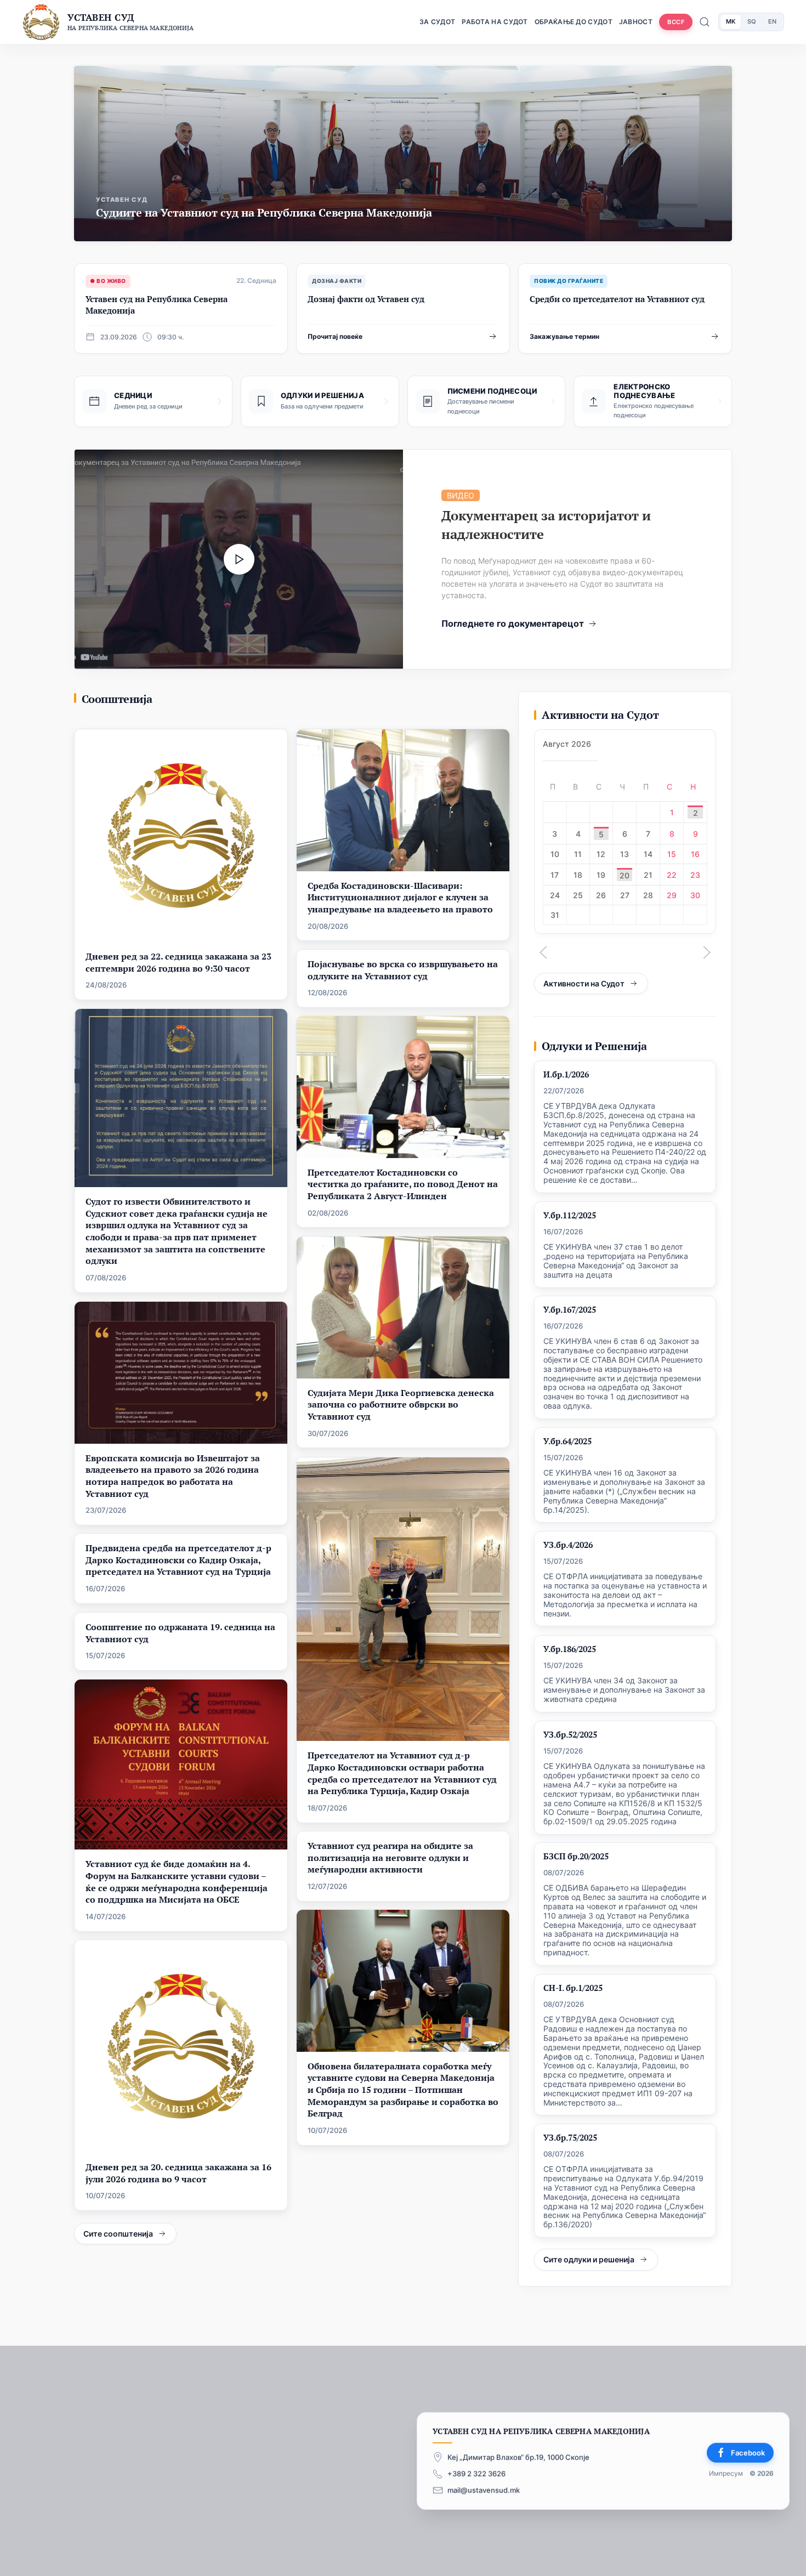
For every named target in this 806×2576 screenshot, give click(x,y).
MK (731, 21)
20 (625, 875)
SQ (752, 21)
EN (772, 21)
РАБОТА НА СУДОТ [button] (495, 22)
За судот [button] (437, 22)
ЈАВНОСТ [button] (636, 22)
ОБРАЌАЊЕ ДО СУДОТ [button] (574, 22)
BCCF (676, 22)
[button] (543, 952)
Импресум (726, 2474)
